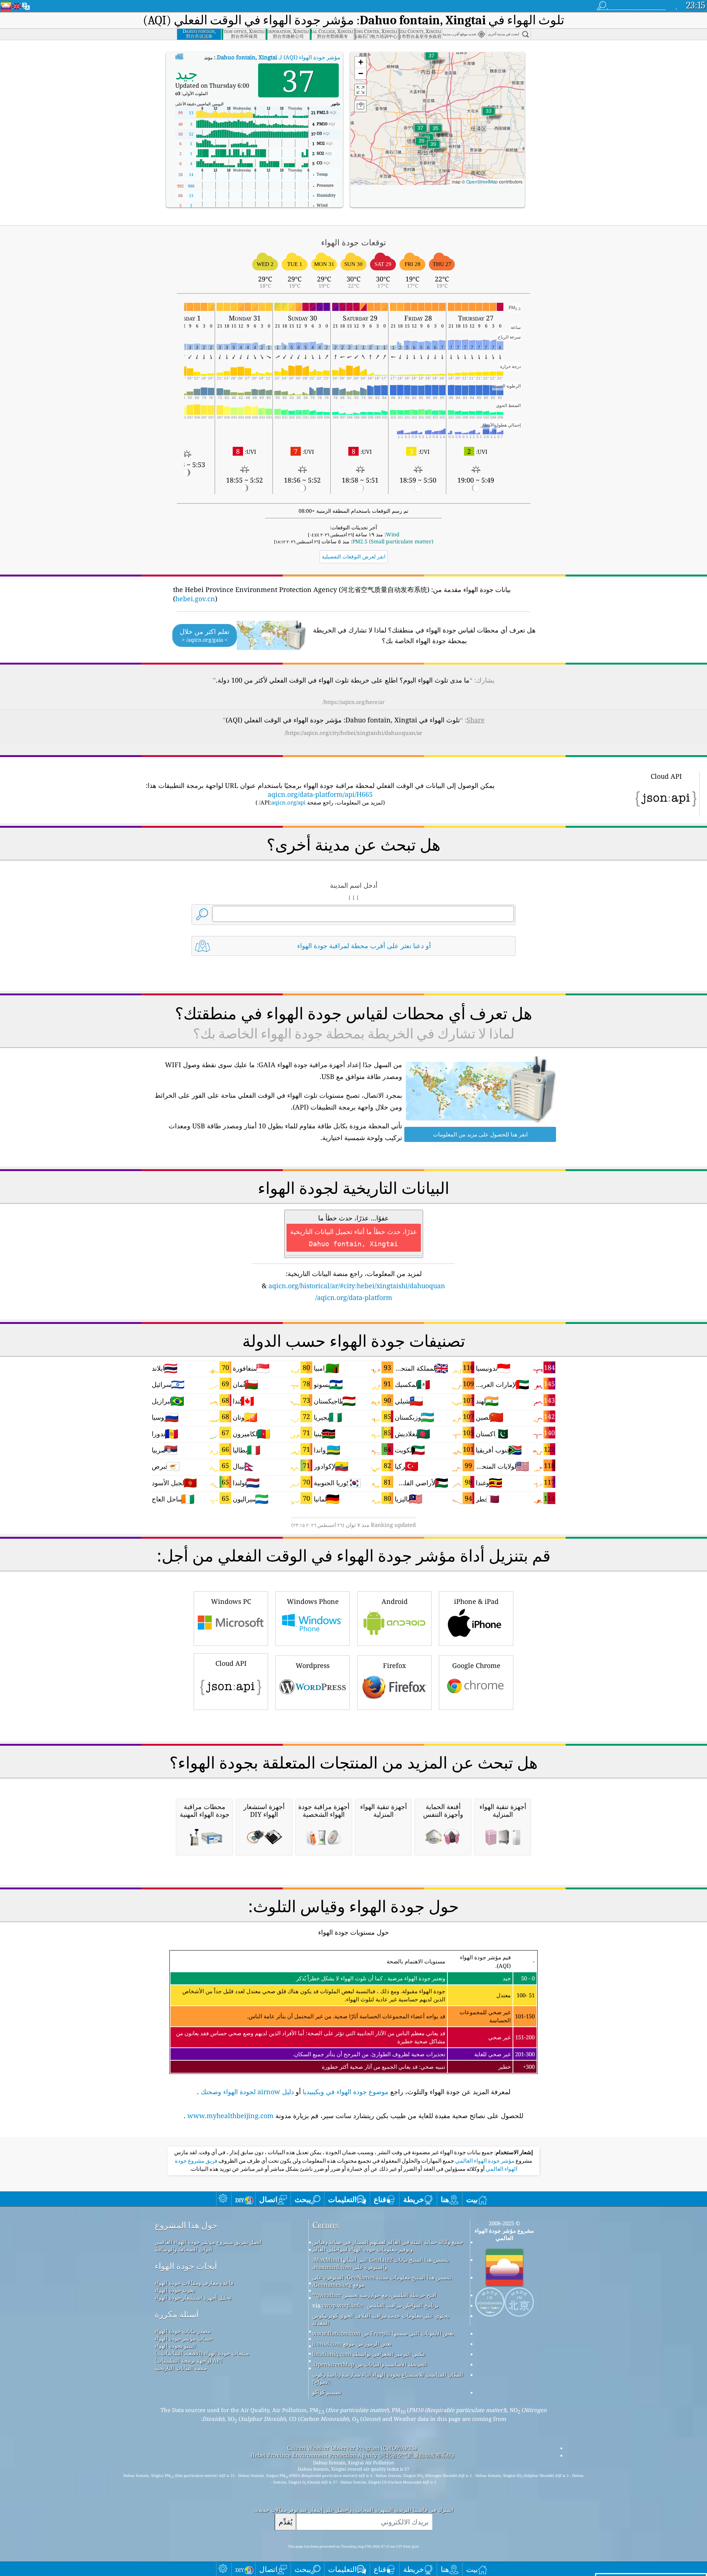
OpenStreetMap (482, 181)
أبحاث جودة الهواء (186, 2266)
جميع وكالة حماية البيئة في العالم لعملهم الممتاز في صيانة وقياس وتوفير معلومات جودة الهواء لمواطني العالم (388, 2246)
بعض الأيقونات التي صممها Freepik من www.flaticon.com (383, 2333)
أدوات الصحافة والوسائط (183, 2249)
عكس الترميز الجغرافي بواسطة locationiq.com (369, 2354)
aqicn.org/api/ (282, 802)
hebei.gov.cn (195, 599)
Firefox (394, 1665)
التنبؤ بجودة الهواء (175, 2346)
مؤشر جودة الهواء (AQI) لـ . (278, 57)
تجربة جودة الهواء (175, 2290)
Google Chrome (476, 1665)
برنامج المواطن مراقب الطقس (403, 2305)
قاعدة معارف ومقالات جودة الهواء (194, 2283)
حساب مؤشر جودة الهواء (184, 2338)
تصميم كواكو (327, 2392)
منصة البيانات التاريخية (181, 2368)
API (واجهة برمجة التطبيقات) (189, 2361)
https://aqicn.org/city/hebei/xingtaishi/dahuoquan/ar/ (353, 733)
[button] (422, 145)
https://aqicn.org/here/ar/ (354, 702)
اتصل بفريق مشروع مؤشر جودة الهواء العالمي (208, 2242)
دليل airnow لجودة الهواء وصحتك (247, 2092)
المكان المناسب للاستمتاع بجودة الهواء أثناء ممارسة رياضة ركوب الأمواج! (388, 2378)
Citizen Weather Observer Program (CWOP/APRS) (352, 2448)
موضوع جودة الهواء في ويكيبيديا (346, 2092)
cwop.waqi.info (342, 2305)
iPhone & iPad (476, 1601)
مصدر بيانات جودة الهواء (183, 2331)
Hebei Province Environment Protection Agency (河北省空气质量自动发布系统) (352, 2455)
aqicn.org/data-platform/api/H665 (320, 794)
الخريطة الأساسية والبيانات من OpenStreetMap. (370, 2364)
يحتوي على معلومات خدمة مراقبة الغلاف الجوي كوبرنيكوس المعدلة (381, 2319)
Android (395, 1601)
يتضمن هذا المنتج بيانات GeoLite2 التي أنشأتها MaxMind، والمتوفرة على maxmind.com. (381, 2263)
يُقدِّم (286, 2522)
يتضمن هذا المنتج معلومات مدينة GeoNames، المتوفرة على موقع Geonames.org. (382, 2281)
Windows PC (231, 1601)
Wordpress (313, 1665)
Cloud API (231, 1663)
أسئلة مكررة (177, 2314)
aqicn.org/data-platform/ (354, 1297)
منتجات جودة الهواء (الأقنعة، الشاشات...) (202, 2353)
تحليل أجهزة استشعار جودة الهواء (193, 2298)
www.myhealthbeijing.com (231, 2116)
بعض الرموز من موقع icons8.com (352, 2344)
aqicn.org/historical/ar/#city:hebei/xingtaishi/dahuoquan (357, 1286)
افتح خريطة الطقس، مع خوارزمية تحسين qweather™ (374, 2295)
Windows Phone (313, 1601)
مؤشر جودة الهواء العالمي (484, 2161)
